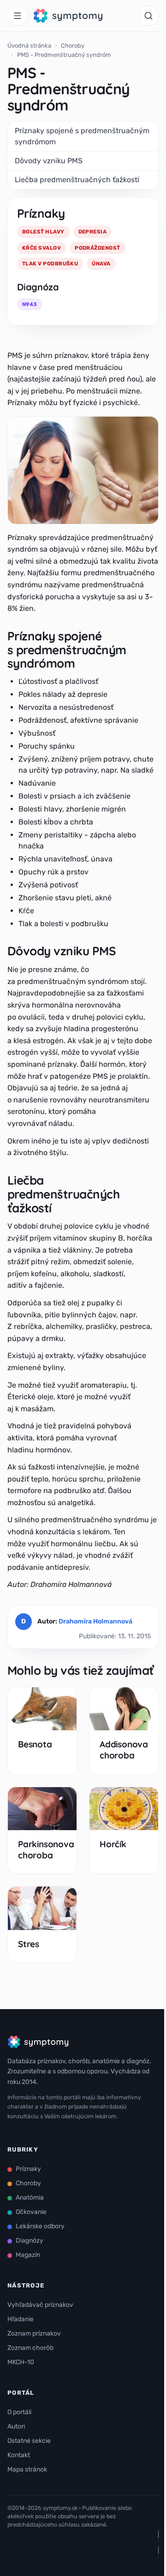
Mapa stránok (27, 2469)
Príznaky (28, 2169)
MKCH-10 (21, 2362)
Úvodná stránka (29, 46)
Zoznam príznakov (34, 2333)
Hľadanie (21, 2319)
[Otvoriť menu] (18, 16)
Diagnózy (30, 2241)
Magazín (28, 2255)
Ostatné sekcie (29, 2441)
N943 (30, 304)
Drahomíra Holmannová (95, 1621)
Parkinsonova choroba (46, 1850)
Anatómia (30, 2198)
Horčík (113, 1844)
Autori (16, 2426)
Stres (29, 1944)
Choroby (73, 46)
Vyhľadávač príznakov (40, 2305)
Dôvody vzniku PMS (49, 161)
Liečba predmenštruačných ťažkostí (77, 180)
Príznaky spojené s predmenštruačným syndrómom (82, 136)
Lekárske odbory (40, 2226)
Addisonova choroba (124, 1750)
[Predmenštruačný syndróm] (83, 470)
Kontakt (19, 2455)
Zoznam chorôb (30, 2348)
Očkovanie (31, 2212)
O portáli (19, 2412)
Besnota (35, 1744)
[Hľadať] (148, 16)
